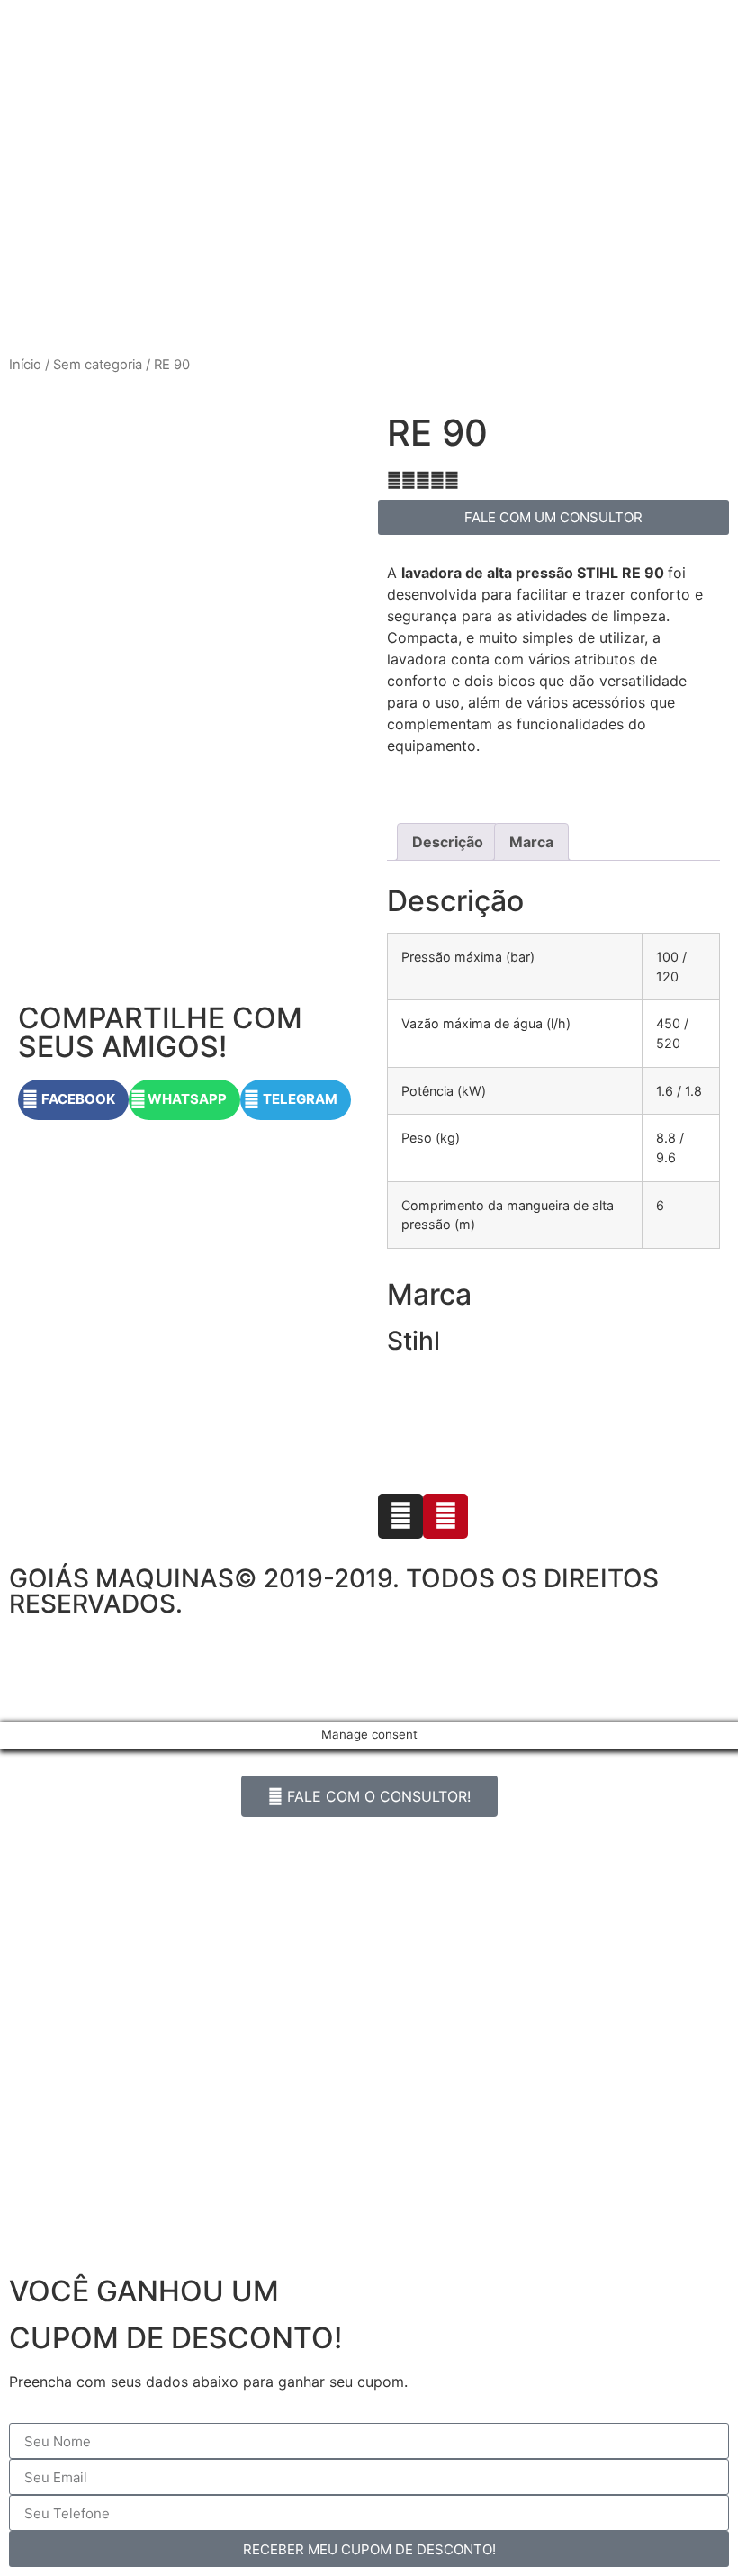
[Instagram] (400, 1516)
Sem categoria (98, 365)
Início (25, 365)
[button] (73, 1100)
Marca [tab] (531, 842)
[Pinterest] (445, 1516)
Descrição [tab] (448, 842)
